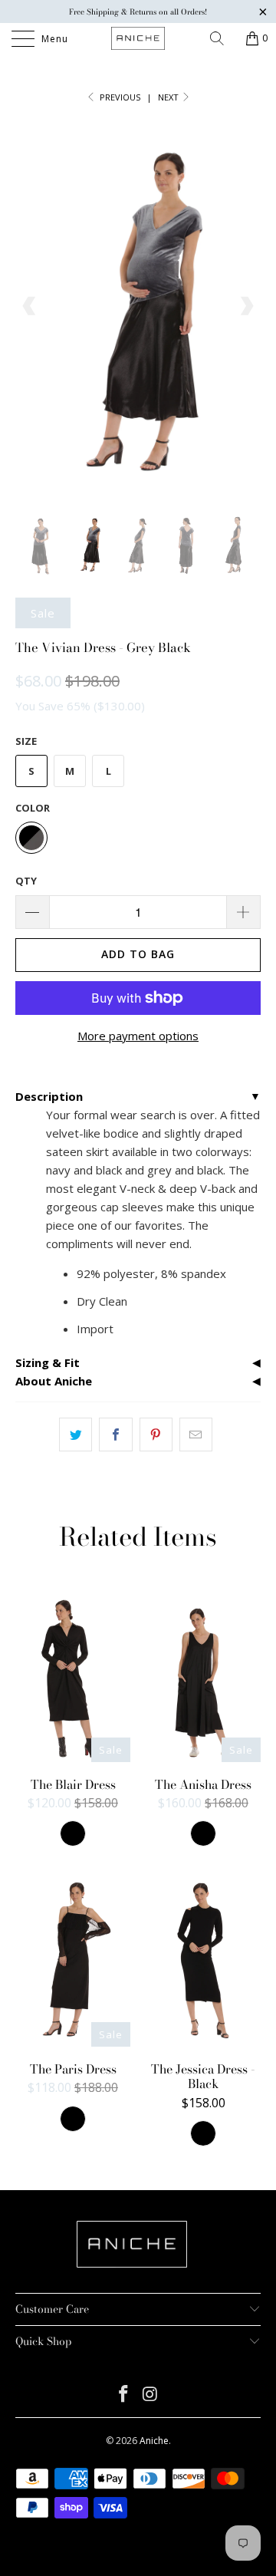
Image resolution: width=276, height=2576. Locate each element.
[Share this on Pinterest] (156, 1435)
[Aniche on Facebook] (124, 2395)
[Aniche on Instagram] (151, 2395)
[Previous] (30, 306)
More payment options (138, 1036)
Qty (26, 881)
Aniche (154, 2441)
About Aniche (54, 1381)
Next (169, 97)
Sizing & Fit (48, 1362)
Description (49, 1096)
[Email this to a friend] (196, 1435)
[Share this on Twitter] (76, 1435)
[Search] (222, 38)
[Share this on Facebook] (115, 1435)
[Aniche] (138, 38)
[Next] (246, 306)
